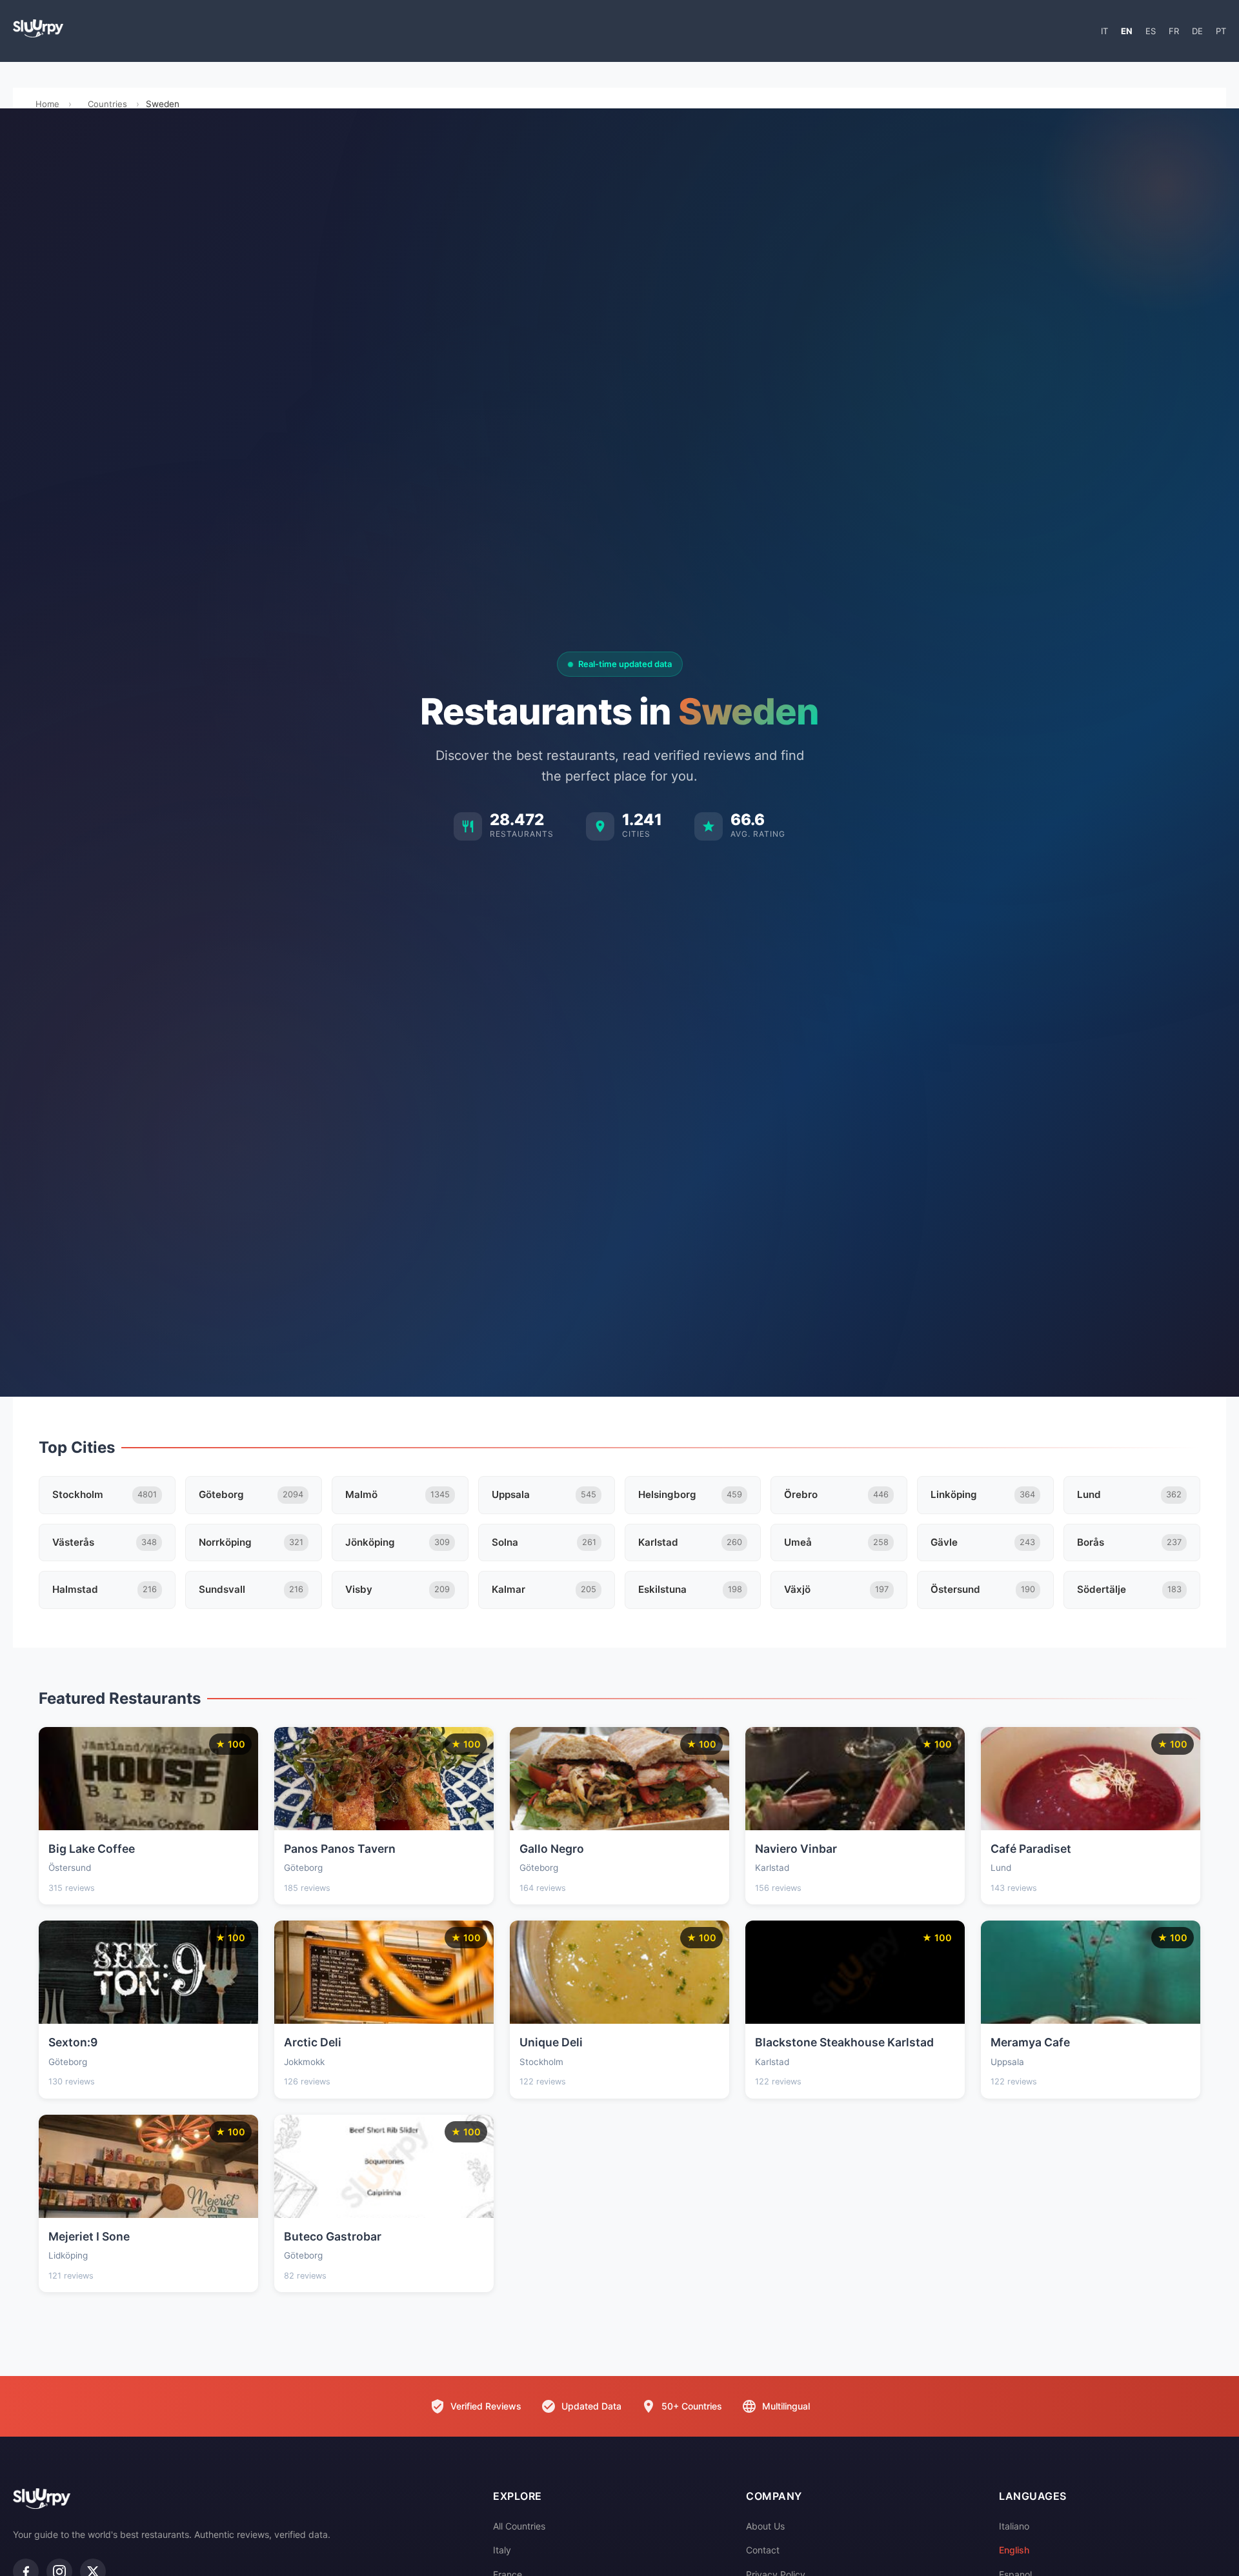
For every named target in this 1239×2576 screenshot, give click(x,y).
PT (1221, 31)
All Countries (519, 2526)
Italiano (1014, 2526)
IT (1104, 31)
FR (1174, 31)
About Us (765, 2526)
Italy (502, 2550)
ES (1151, 31)
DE (1197, 31)
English (1014, 2550)
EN (1127, 31)
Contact (763, 2550)
